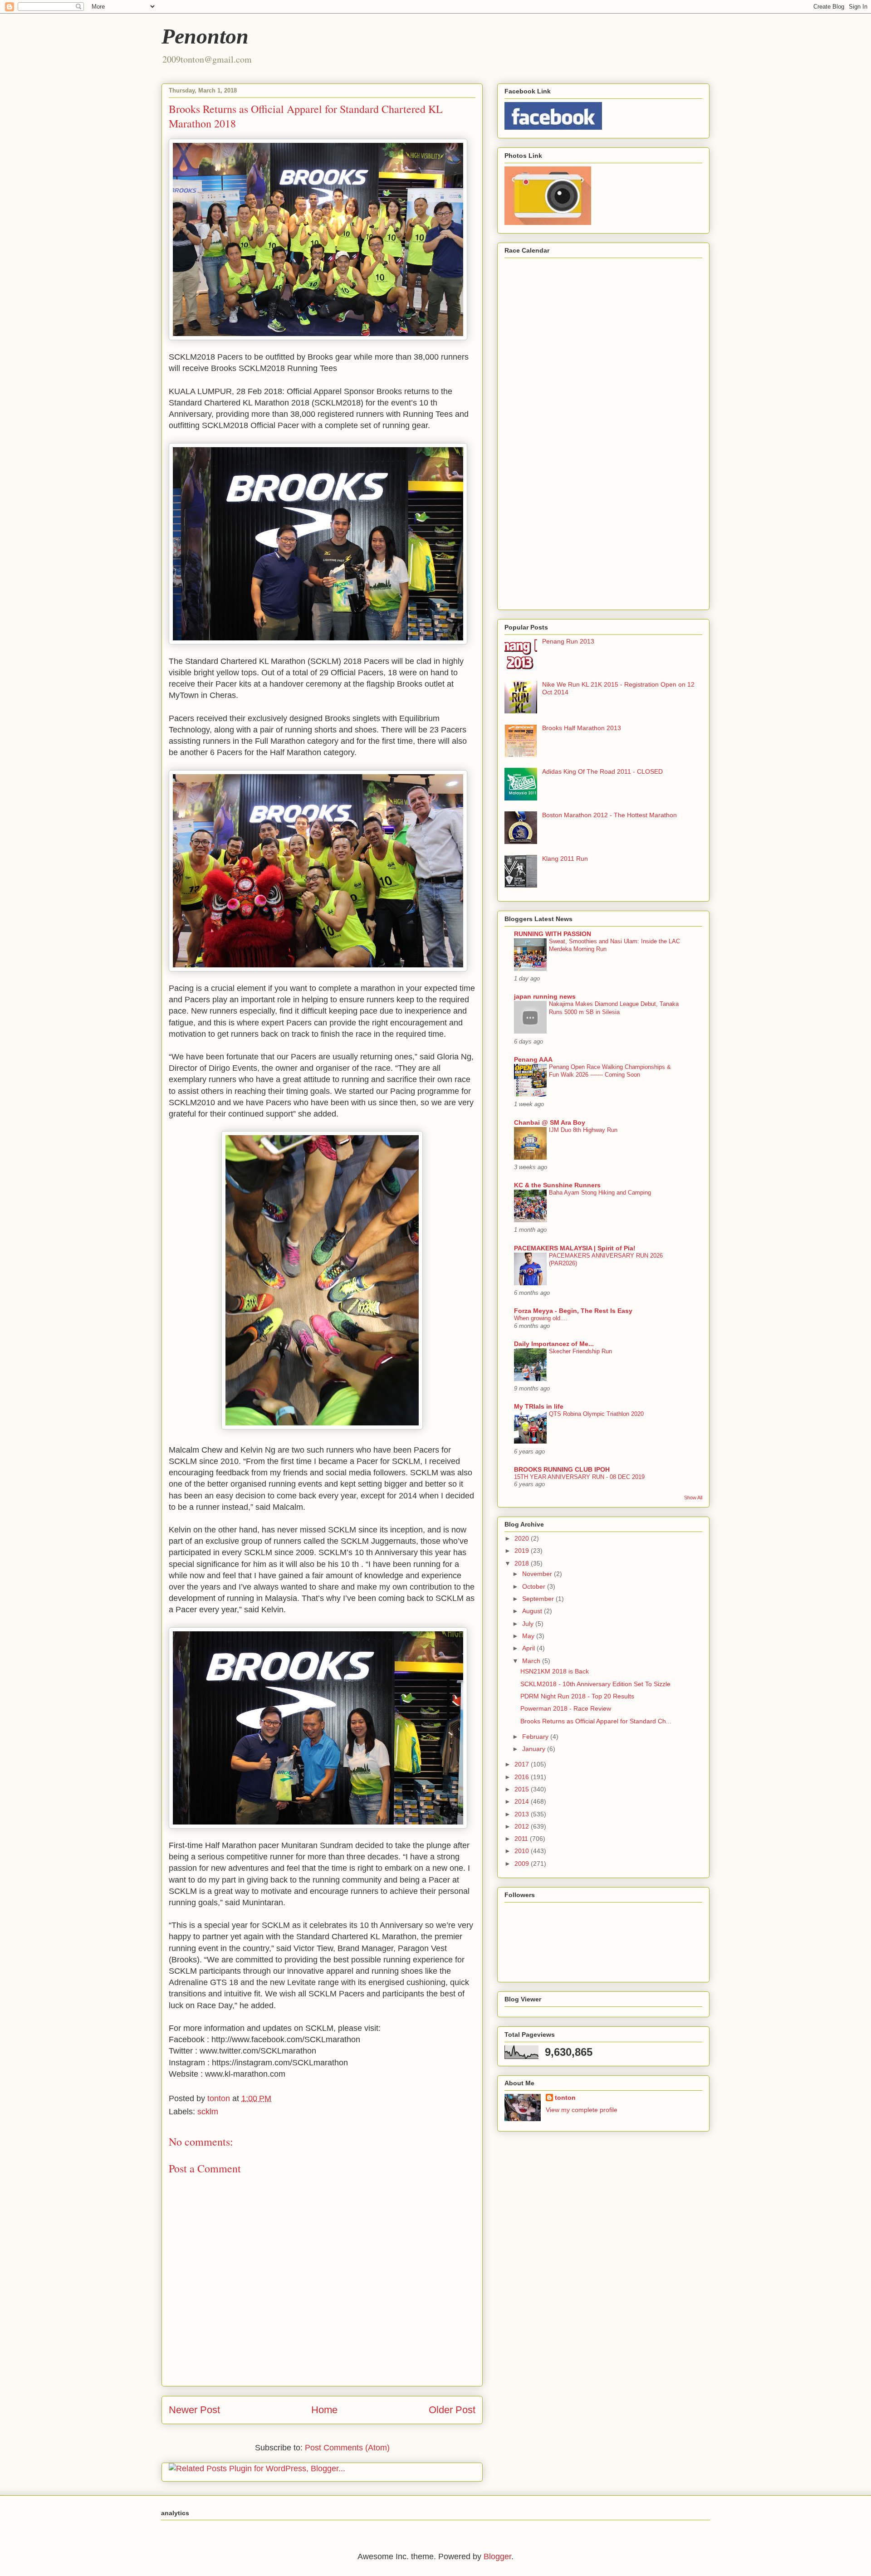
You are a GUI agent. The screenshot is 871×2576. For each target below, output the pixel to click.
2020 (523, 1538)
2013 (523, 1814)
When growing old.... (541, 1318)
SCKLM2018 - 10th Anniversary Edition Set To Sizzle (595, 1684)
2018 (523, 1563)
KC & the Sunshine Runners (557, 1185)
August (533, 1611)
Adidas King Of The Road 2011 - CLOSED (602, 771)
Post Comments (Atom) (347, 2448)
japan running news (545, 996)
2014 (523, 1801)
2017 (523, 1764)
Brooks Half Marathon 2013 (582, 728)
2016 (523, 1777)
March (532, 1661)
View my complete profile (582, 2110)
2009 (523, 1864)
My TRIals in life (539, 1406)
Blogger (497, 2556)
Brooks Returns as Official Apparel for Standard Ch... (596, 1721)
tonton (565, 2098)
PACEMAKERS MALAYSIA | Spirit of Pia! (575, 1248)
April (529, 1648)
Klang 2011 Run (565, 859)
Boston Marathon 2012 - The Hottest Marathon (609, 815)
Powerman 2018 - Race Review (566, 1708)
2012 (523, 1826)
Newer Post (194, 2410)
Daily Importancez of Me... (554, 1344)
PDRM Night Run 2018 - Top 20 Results (577, 1696)
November (538, 1574)
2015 (523, 1789)
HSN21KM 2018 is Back (555, 1671)
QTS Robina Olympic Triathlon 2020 (596, 1414)
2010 (523, 1851)
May (529, 1636)
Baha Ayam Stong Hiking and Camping (600, 1193)
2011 (522, 1839)
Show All (693, 1498)
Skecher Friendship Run (580, 1351)
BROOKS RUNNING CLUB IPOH (562, 1469)
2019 (523, 1551)
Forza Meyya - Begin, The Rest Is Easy (573, 1311)
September (539, 1599)
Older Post (452, 2410)
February (536, 1737)
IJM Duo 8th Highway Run (583, 1130)
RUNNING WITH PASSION (553, 934)
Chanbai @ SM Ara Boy (550, 1122)
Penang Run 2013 (568, 641)
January (535, 1749)
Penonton (205, 36)
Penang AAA (533, 1059)
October (535, 1586)
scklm (208, 2112)
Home (324, 2410)
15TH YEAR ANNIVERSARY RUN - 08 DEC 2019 (579, 1477)
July (529, 1624)
